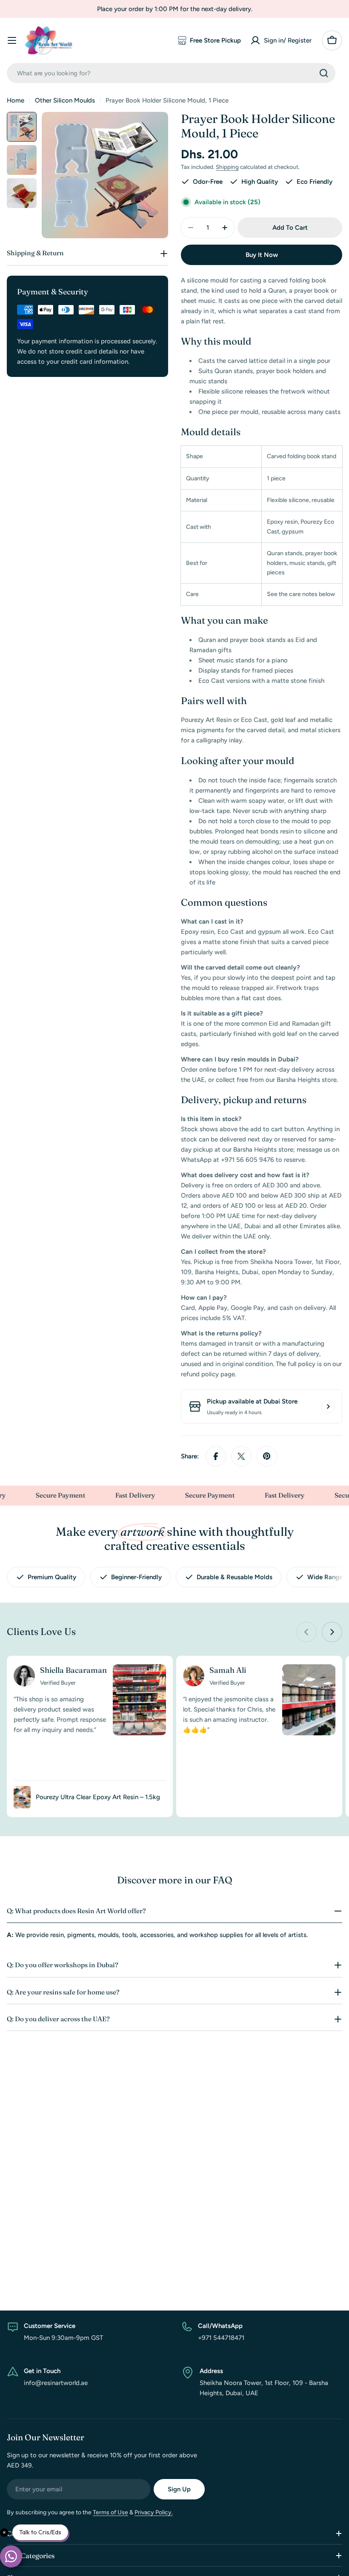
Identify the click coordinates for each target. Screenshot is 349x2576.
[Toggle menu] (12, 40)
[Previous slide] (306, 1632)
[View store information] (328, 1406)
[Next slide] (332, 1632)
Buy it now (262, 255)
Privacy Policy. (154, 2512)
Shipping (227, 167)
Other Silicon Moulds (65, 100)
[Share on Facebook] (216, 1456)
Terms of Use (110, 2512)
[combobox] (171, 73)
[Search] (324, 73)
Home (16, 100)
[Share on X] (241, 1456)
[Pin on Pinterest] (267, 1456)
